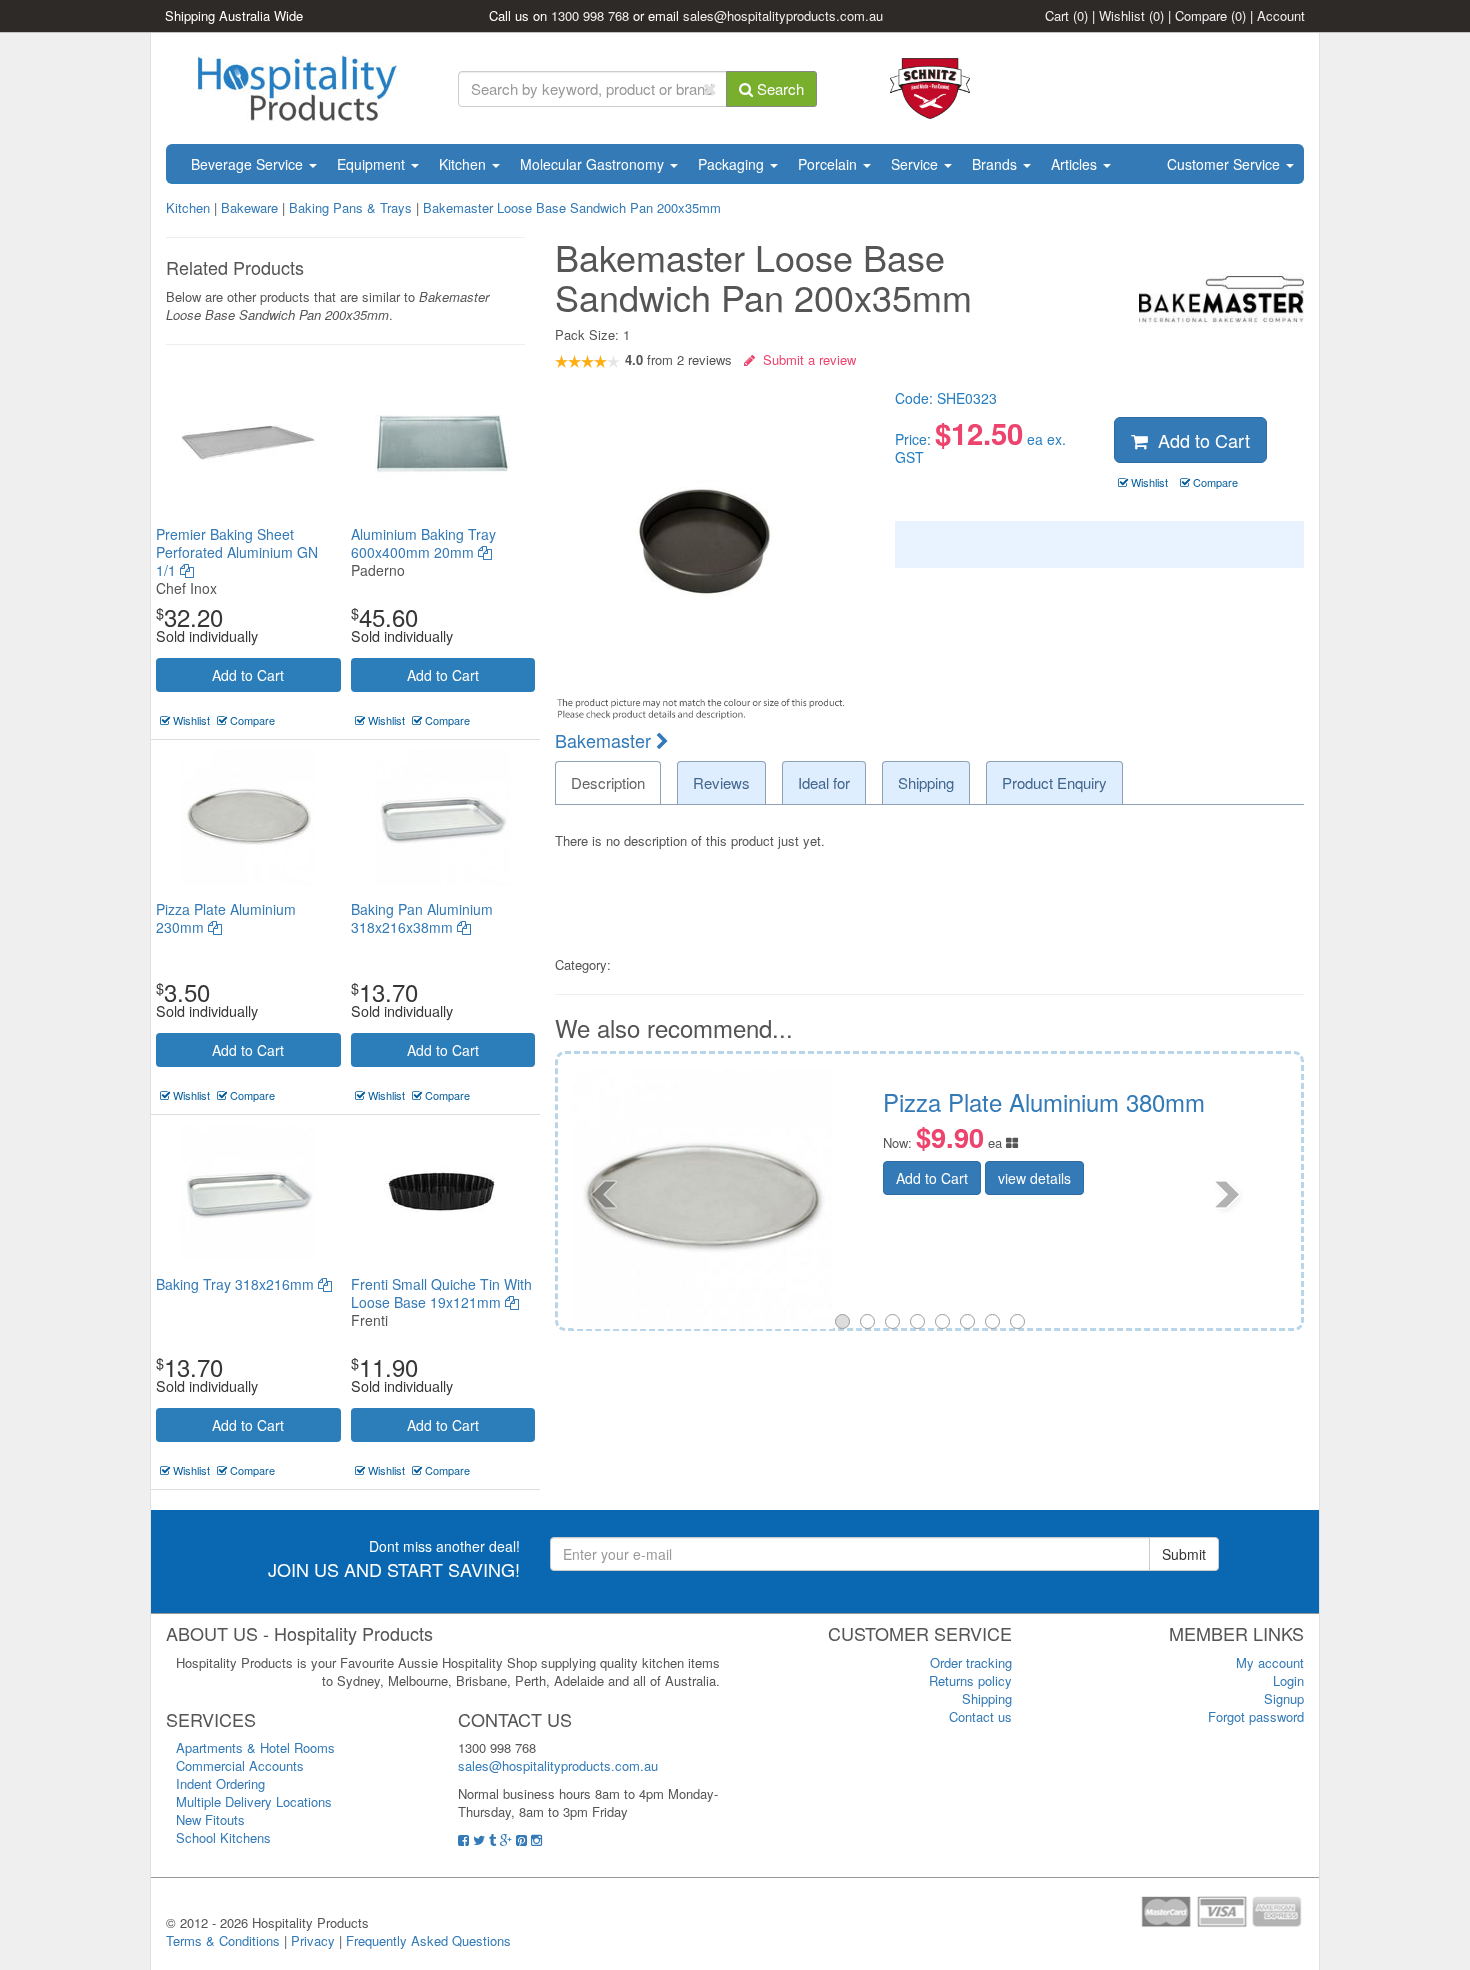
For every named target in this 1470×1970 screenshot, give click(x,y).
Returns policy (970, 1680)
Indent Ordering (220, 1783)
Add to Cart (248, 675)
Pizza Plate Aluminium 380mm (593, 1101)
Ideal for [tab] (824, 782)
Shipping (987, 1698)
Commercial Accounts (240, 1765)
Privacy (313, 1940)
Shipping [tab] (926, 782)
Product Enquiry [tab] (1054, 782)
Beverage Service (249, 164)
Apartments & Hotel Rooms (255, 1747)
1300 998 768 (590, 15)
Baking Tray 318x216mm (237, 1284)
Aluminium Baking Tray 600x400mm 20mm (423, 543)
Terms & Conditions (223, 1940)
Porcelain (829, 164)
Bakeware (251, 207)
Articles (1076, 164)
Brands (996, 164)
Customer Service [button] (1225, 164)
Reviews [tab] (721, 782)
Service (916, 164)
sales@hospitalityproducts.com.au (783, 15)
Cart (1066, 15)
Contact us (980, 1716)
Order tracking (971, 1662)
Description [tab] (608, 782)
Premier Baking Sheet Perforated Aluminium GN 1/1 (237, 552)
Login (1288, 1680)
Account (1281, 15)
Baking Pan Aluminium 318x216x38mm (422, 918)
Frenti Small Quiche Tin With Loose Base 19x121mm (441, 1293)
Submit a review (805, 359)
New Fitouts (210, 1819)
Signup (1284, 1698)
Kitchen (464, 164)
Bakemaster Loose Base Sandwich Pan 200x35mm (572, 207)
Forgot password (1256, 1716)
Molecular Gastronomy (594, 164)
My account (1270, 1662)
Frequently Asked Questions (428, 1940)
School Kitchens (223, 1837)
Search (778, 88)
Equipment (373, 164)
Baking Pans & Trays (350, 207)
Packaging (733, 164)
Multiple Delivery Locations (254, 1801)
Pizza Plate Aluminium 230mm (226, 918)
